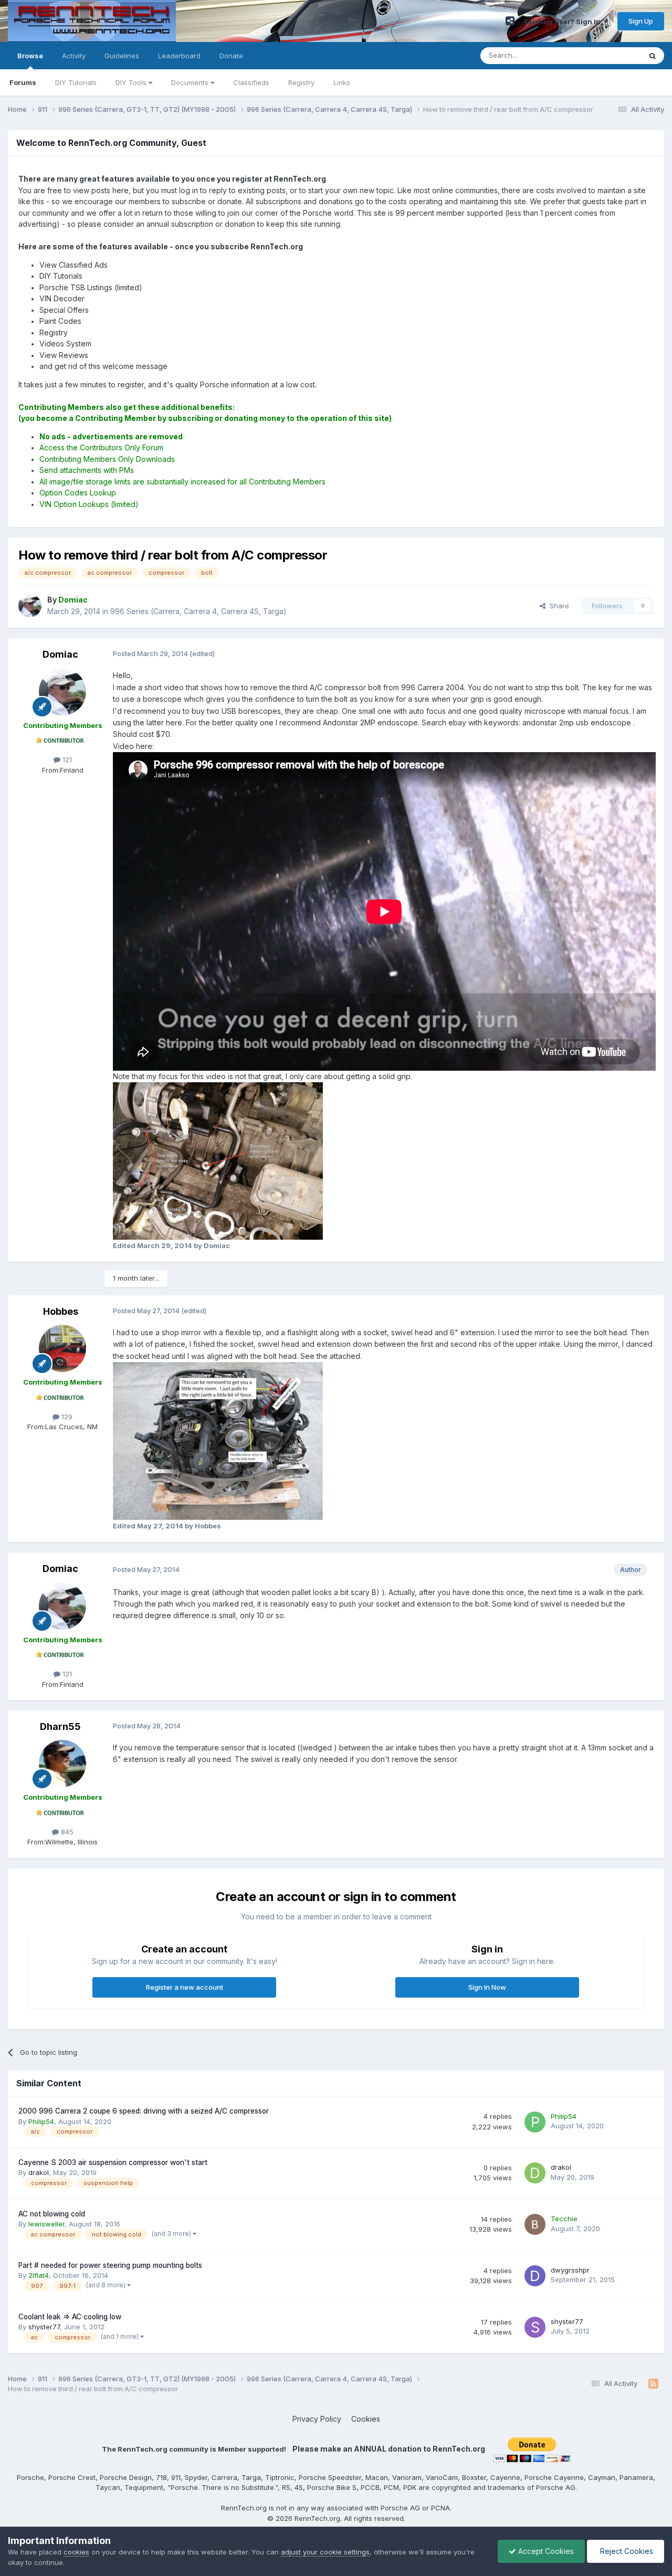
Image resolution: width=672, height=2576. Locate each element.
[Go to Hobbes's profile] (62, 1348)
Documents (191, 82)
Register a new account (185, 1987)
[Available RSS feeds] (653, 2384)
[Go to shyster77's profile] (535, 2327)
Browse (30, 56)
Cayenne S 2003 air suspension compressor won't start (113, 2162)
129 (66, 1417)
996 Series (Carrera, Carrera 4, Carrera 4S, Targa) (198, 611)
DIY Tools (132, 82)
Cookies (366, 2419)
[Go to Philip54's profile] (535, 2122)
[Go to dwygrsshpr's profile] (535, 2276)
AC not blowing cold (52, 2214)
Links (342, 82)
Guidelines (122, 56)
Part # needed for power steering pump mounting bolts (110, 2265)
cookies (76, 2552)
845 (66, 1832)
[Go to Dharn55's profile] (62, 1764)
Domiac (60, 654)
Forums (23, 82)
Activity (74, 56)
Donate (231, 56)
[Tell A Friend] (510, 21)
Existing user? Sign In (564, 22)
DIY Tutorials (76, 82)
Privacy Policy (317, 2419)
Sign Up (641, 21)
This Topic (610, 55)
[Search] (653, 56)
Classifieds (251, 82)
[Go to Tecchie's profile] (535, 2224)
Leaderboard (179, 56)
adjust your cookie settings (325, 2552)
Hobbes (61, 1311)
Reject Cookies (626, 2551)
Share (557, 606)
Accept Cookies (545, 2551)
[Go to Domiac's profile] (30, 606)
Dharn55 (60, 1727)
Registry (301, 82)
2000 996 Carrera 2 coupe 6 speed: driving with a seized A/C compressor (144, 2111)
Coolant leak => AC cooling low (70, 2317)
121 (66, 759)
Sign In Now (487, 1987)
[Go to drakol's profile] (535, 2173)
